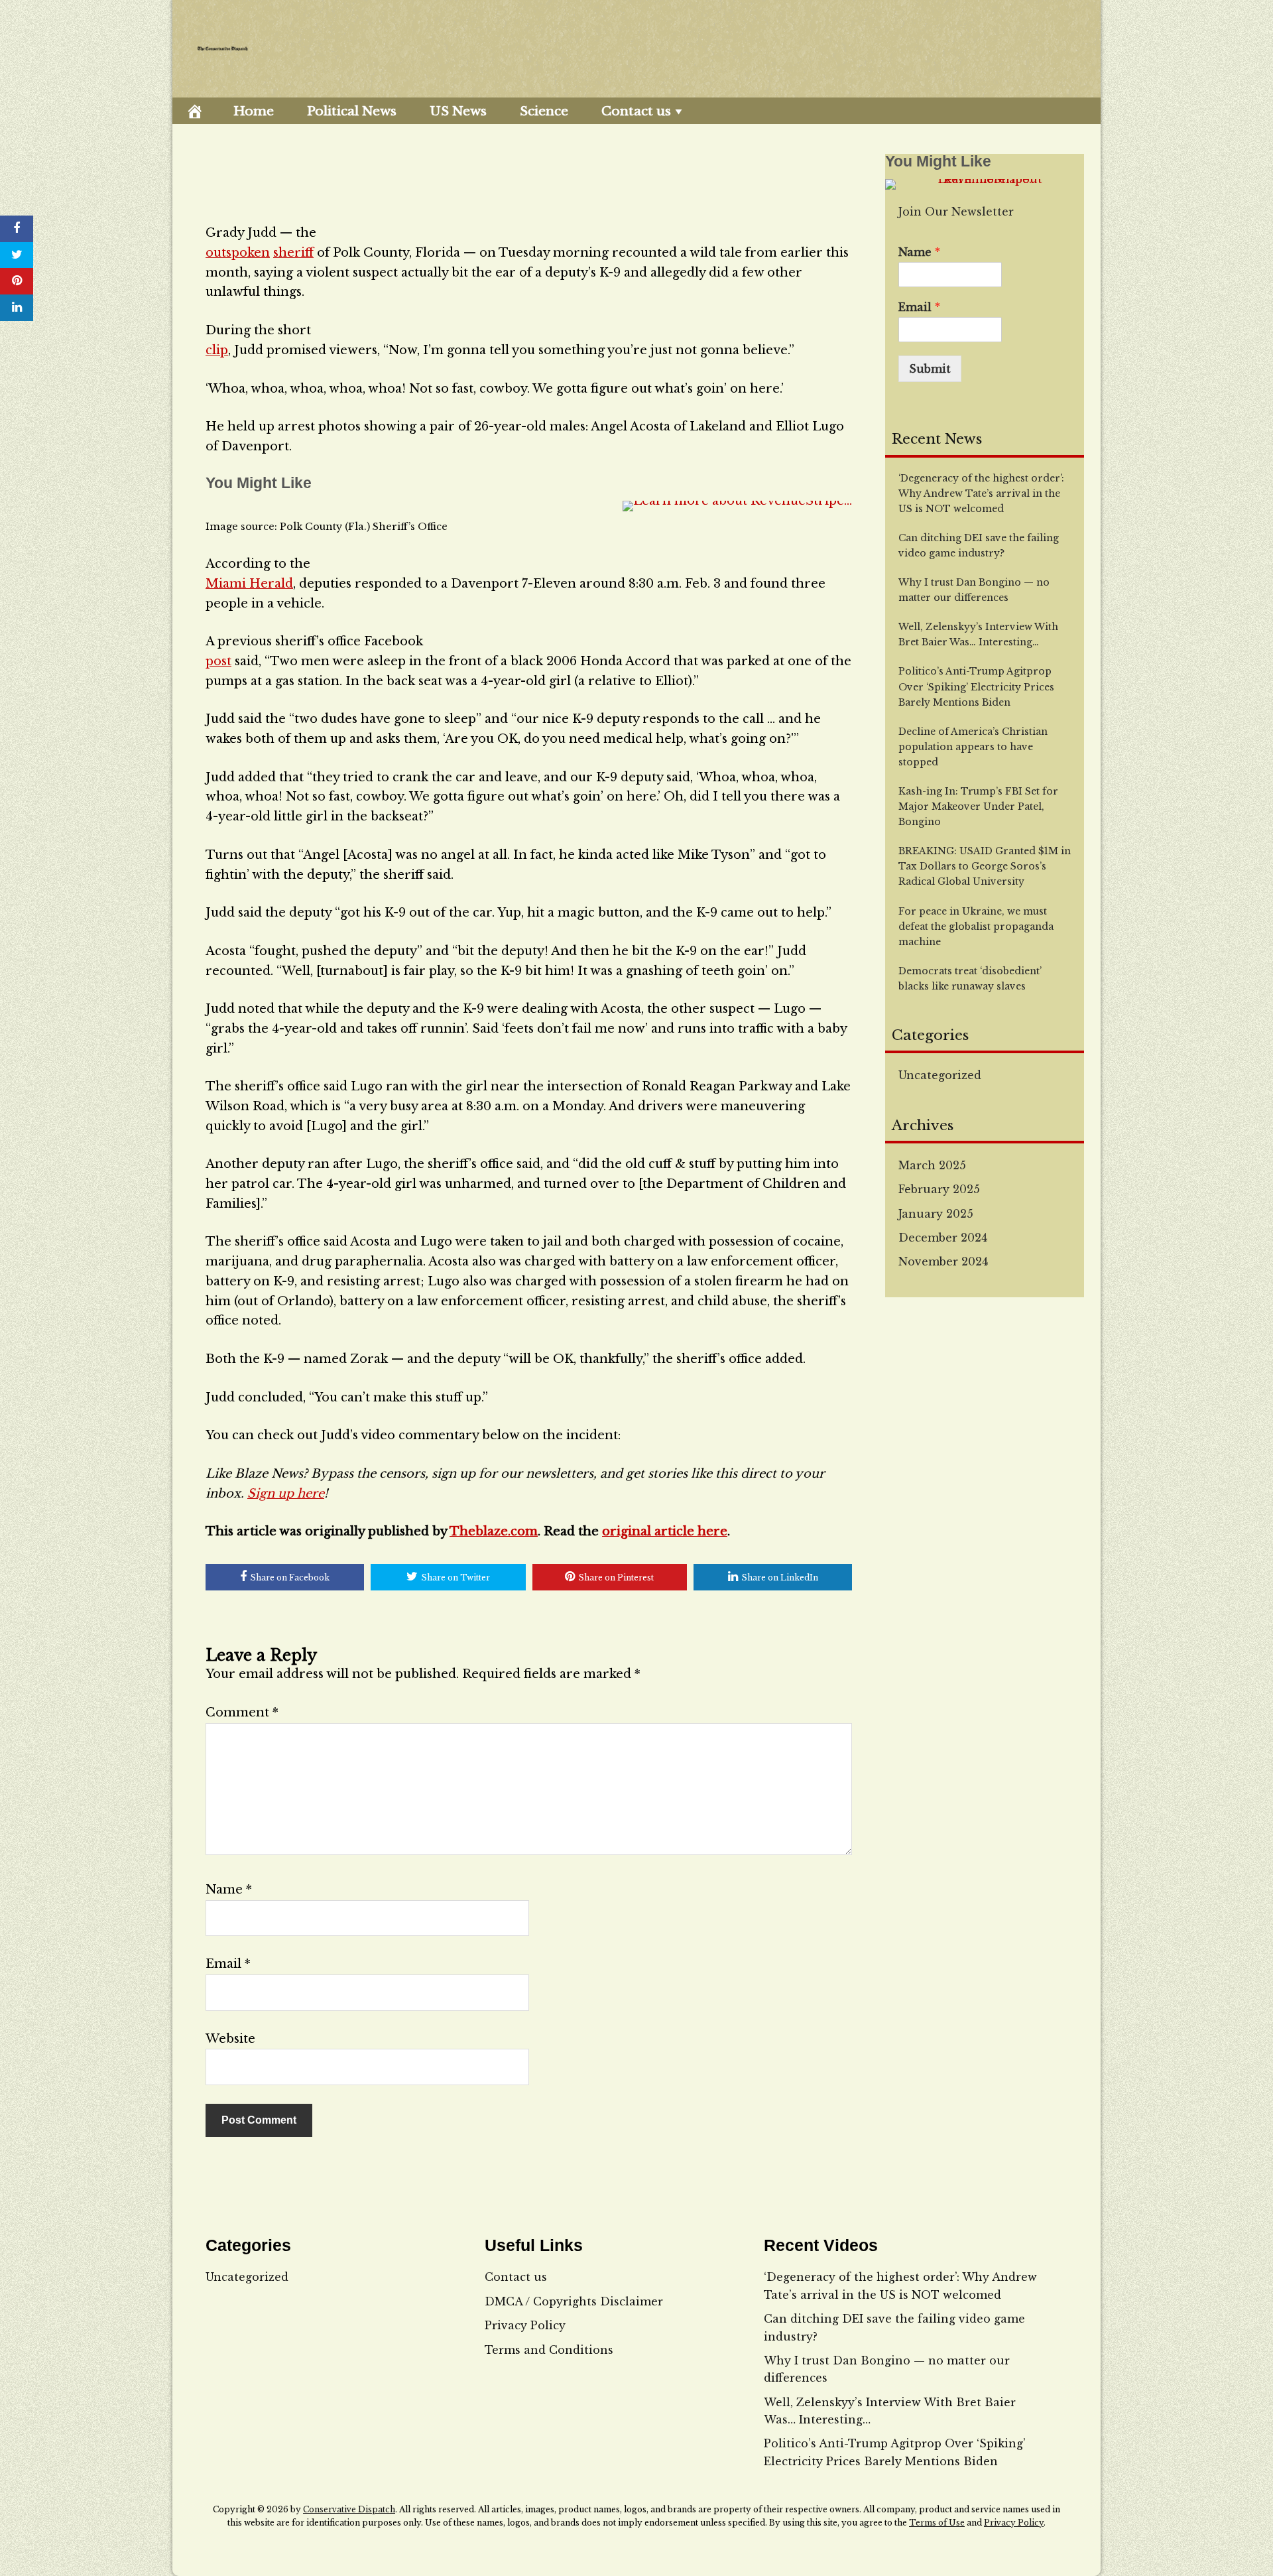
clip (217, 350)
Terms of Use (937, 2523)
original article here (665, 1531)
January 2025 (936, 1214)
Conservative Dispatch (349, 2509)
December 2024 (943, 1238)
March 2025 (932, 1165)
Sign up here (286, 1494)
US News (458, 111)
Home (254, 111)
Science (544, 111)
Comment (242, 1712)
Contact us (636, 111)
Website (230, 2039)
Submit (930, 369)
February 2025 (939, 1189)
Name (229, 1890)
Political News (352, 111)
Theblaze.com (494, 1531)
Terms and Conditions (549, 2350)
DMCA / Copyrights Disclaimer (574, 2301)
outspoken (238, 253)
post (218, 661)
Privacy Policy (525, 2325)
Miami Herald (249, 584)
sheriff (293, 253)
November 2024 (943, 1261)
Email (228, 1964)
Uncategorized (940, 1075)
